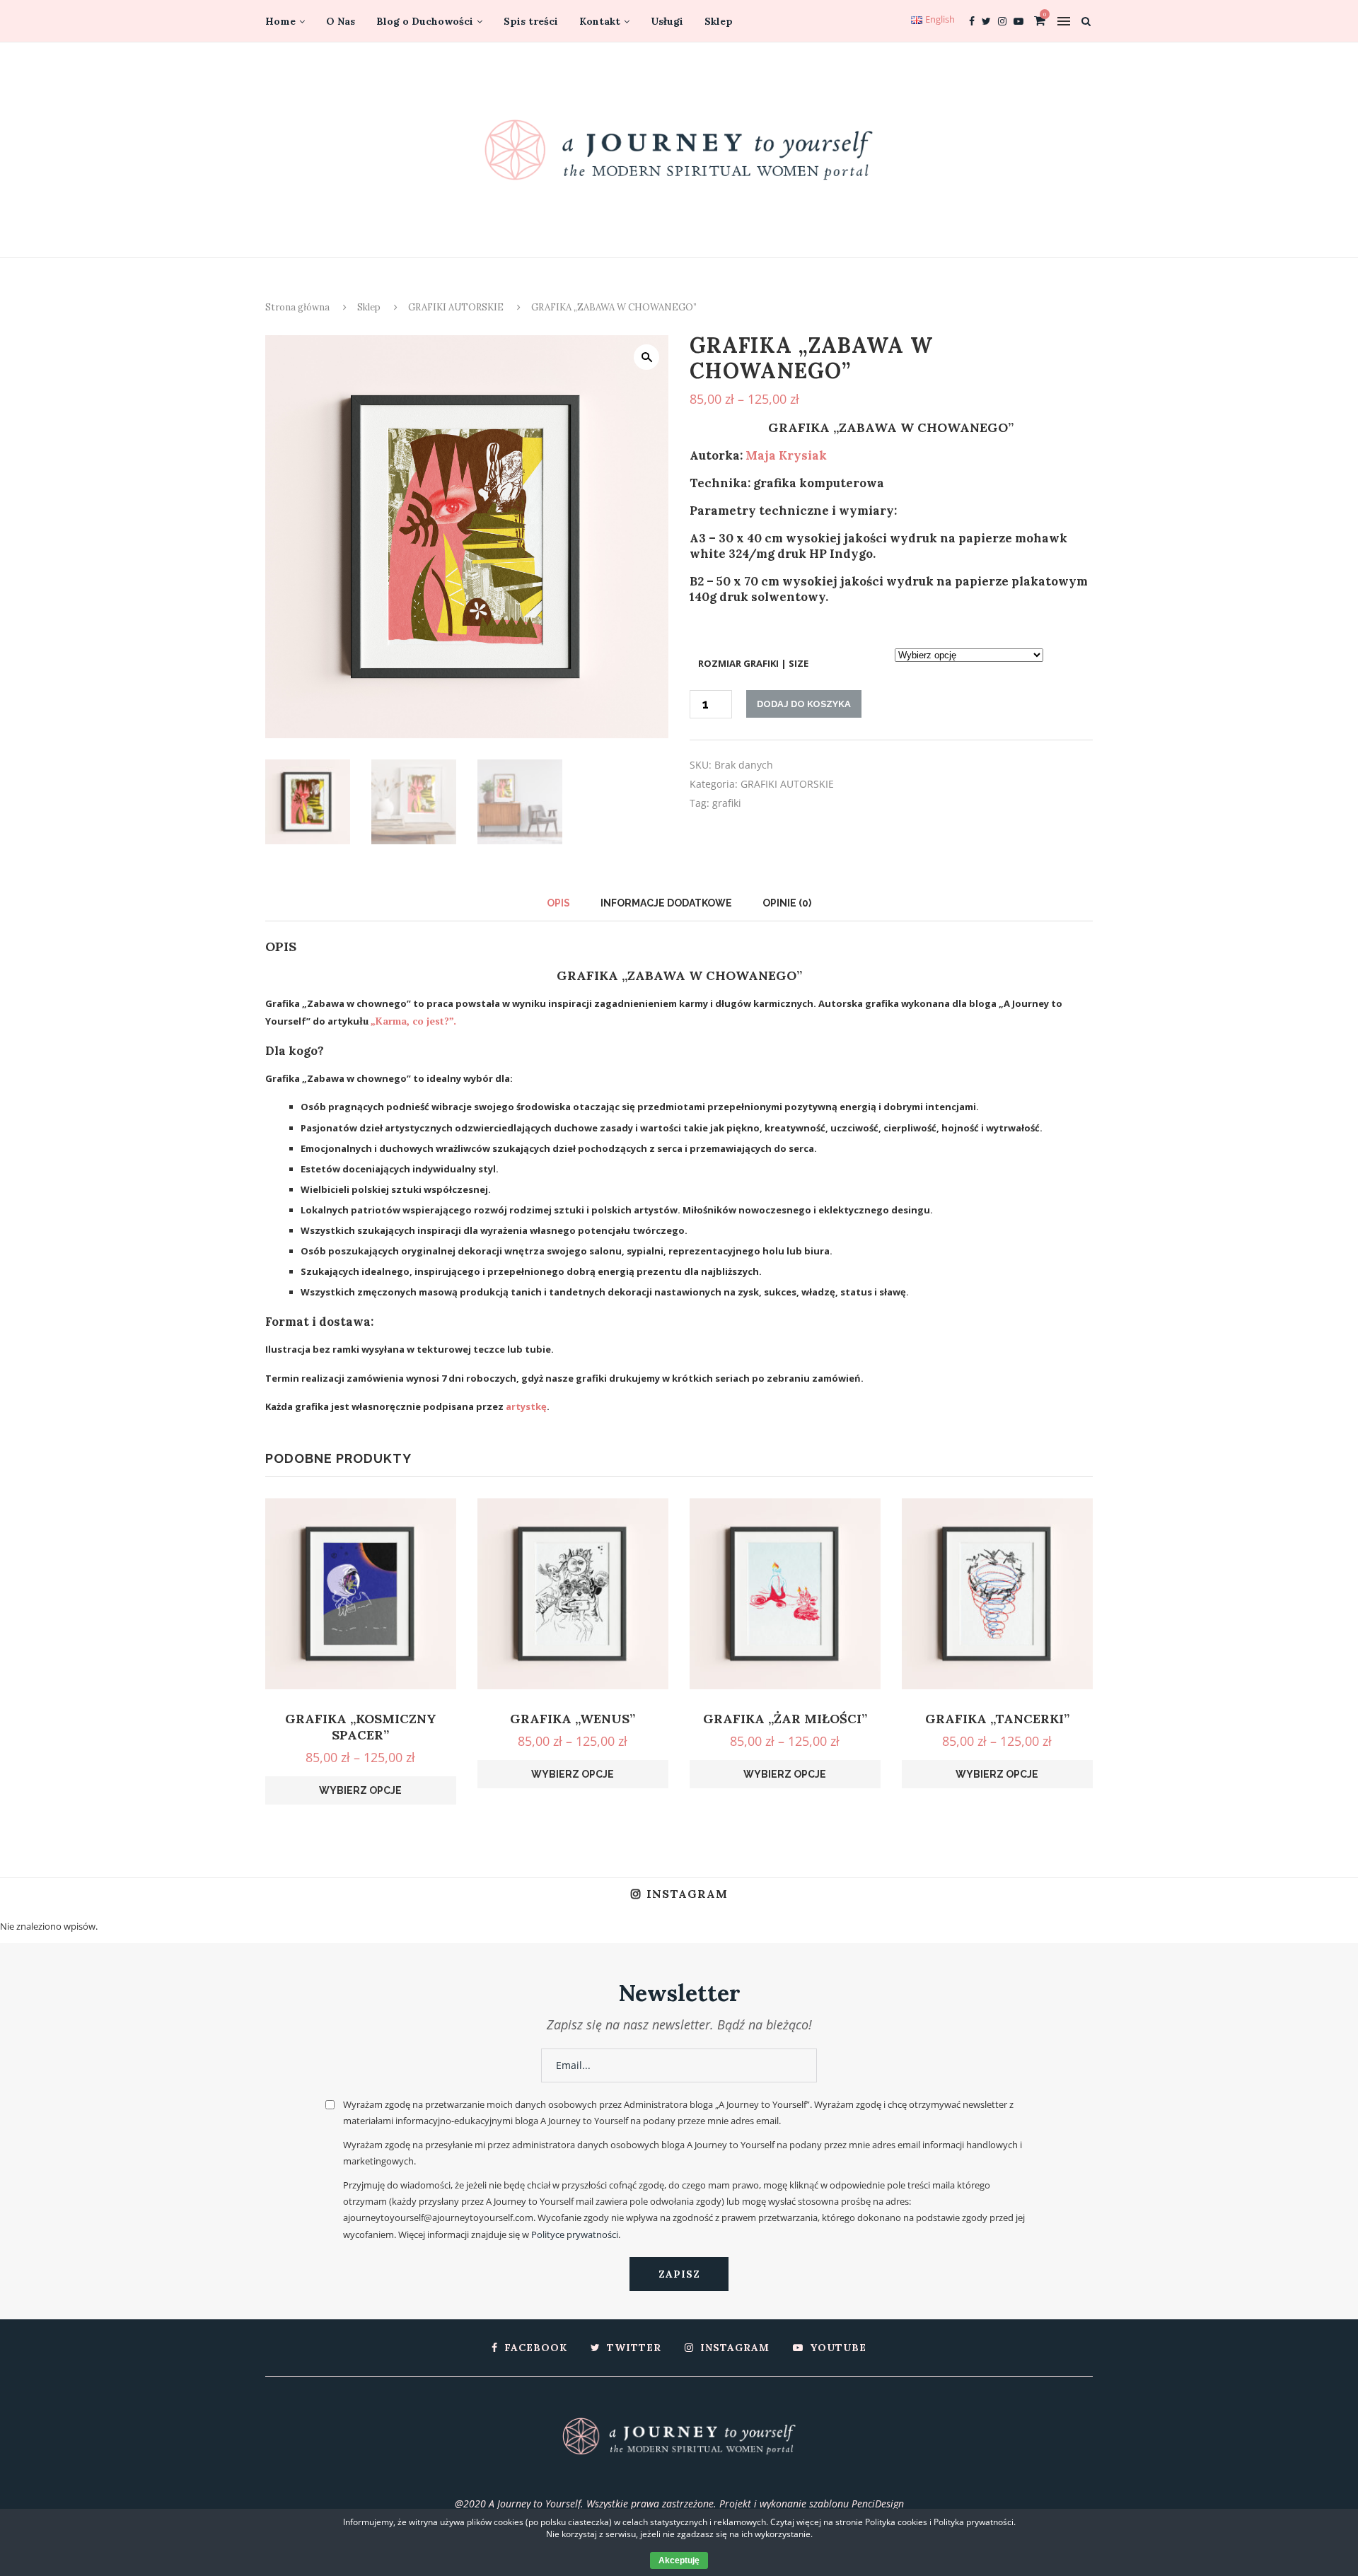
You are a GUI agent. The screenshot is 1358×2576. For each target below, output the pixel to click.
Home (280, 21)
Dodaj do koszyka (804, 704)
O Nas (341, 21)
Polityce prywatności (575, 2234)
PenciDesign (878, 2504)
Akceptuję (679, 2560)
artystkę (526, 1406)
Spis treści (531, 21)
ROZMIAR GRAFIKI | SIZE (753, 663)
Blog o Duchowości (425, 21)
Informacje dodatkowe (666, 903)
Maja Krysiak (786, 455)
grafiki (727, 803)
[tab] (558, 903)
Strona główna (297, 307)
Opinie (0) (787, 903)
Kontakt (600, 21)
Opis (558, 903)
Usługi (667, 21)
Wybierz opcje (360, 1790)
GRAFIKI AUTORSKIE (456, 307)
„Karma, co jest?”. (413, 1021)
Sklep (719, 21)
